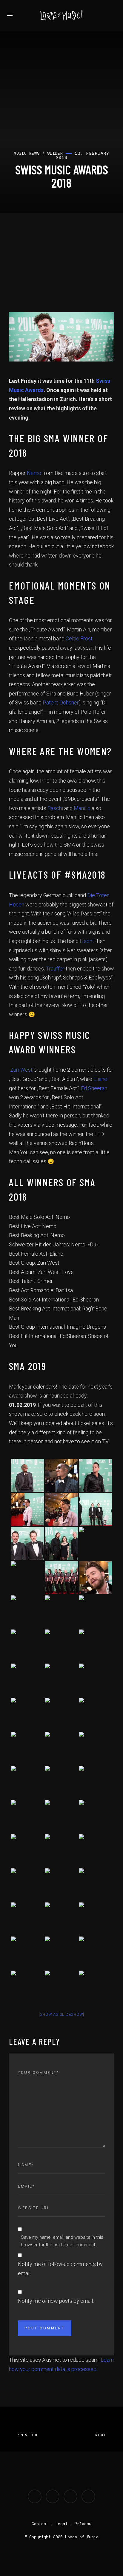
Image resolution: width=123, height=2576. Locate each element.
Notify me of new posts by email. (56, 2301)
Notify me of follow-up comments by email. (60, 2269)
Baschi (55, 808)
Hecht (87, 941)
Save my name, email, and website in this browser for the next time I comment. (62, 2241)
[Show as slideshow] (61, 2014)
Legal (61, 2524)
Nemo (34, 473)
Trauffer (55, 969)
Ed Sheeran (94, 1088)
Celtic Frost (79, 638)
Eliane (100, 1079)
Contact (40, 2524)
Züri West (21, 1070)
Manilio (82, 808)
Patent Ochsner (61, 703)
